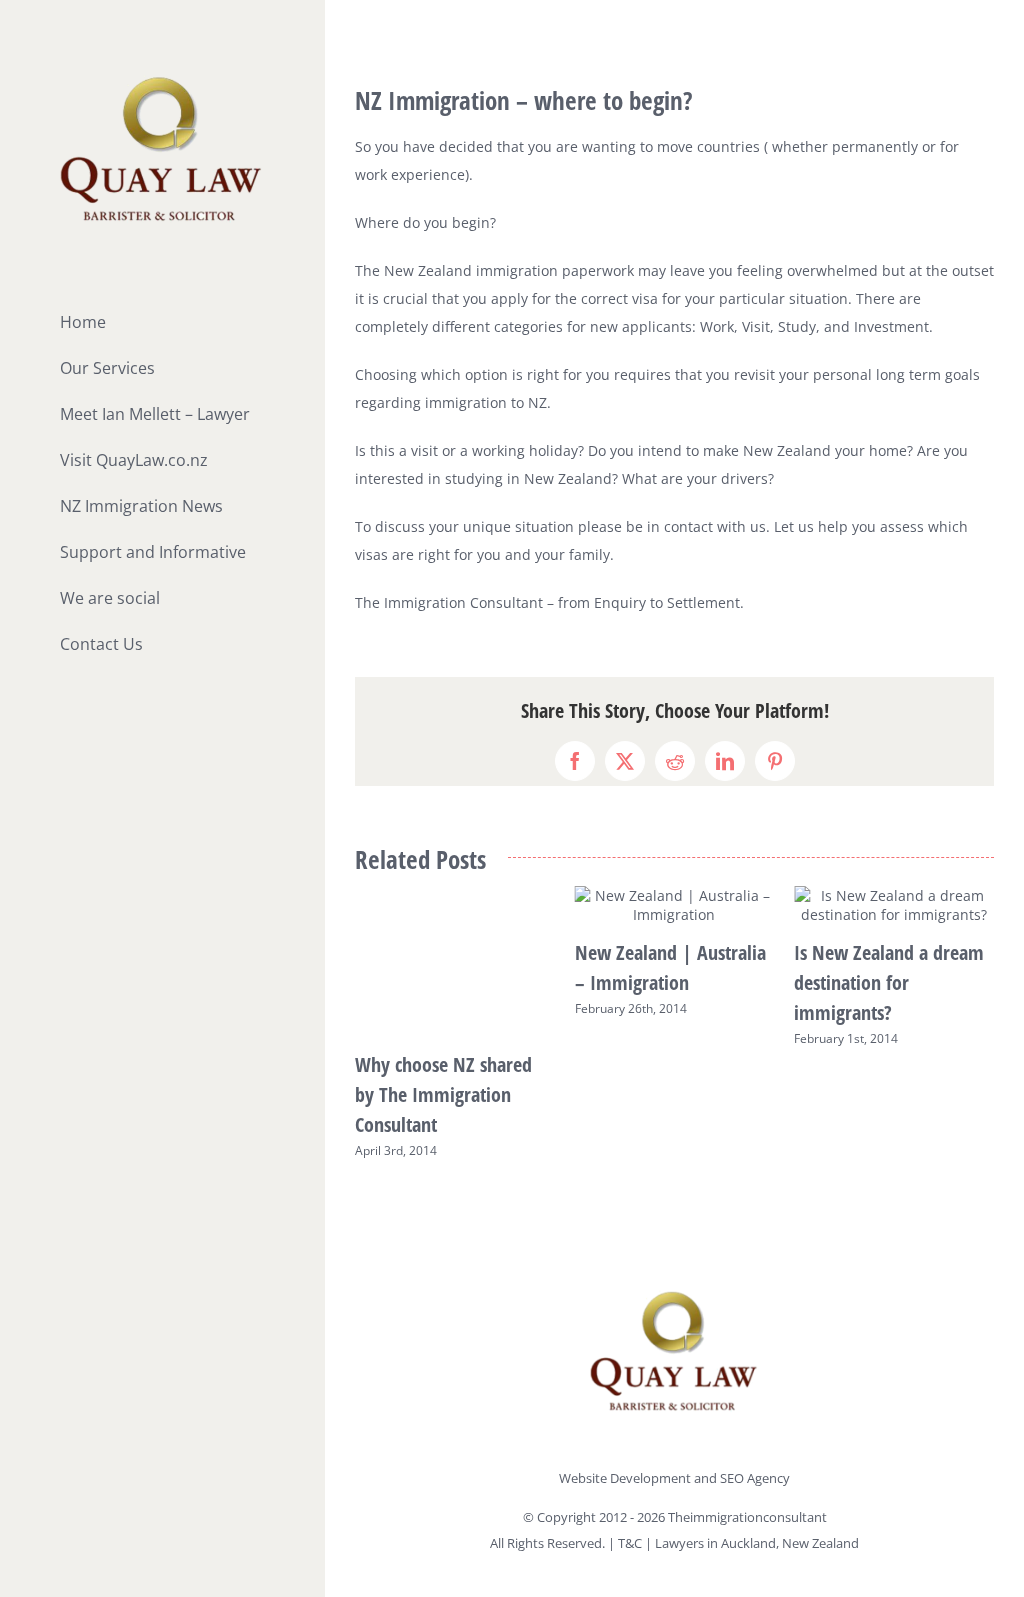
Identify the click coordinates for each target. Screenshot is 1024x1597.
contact (688, 526)
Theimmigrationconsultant (747, 1517)
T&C (631, 1543)
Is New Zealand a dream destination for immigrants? (889, 982)
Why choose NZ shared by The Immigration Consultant (443, 1094)
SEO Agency (755, 1478)
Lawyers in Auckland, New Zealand (757, 1543)
